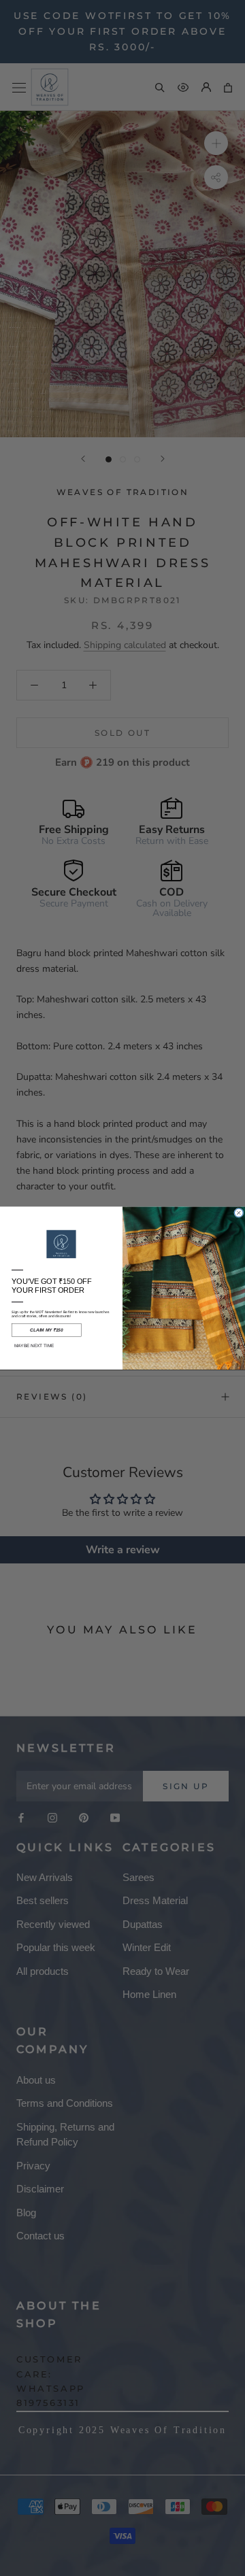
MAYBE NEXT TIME (34, 1345)
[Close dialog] (239, 1213)
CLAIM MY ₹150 (46, 1330)
